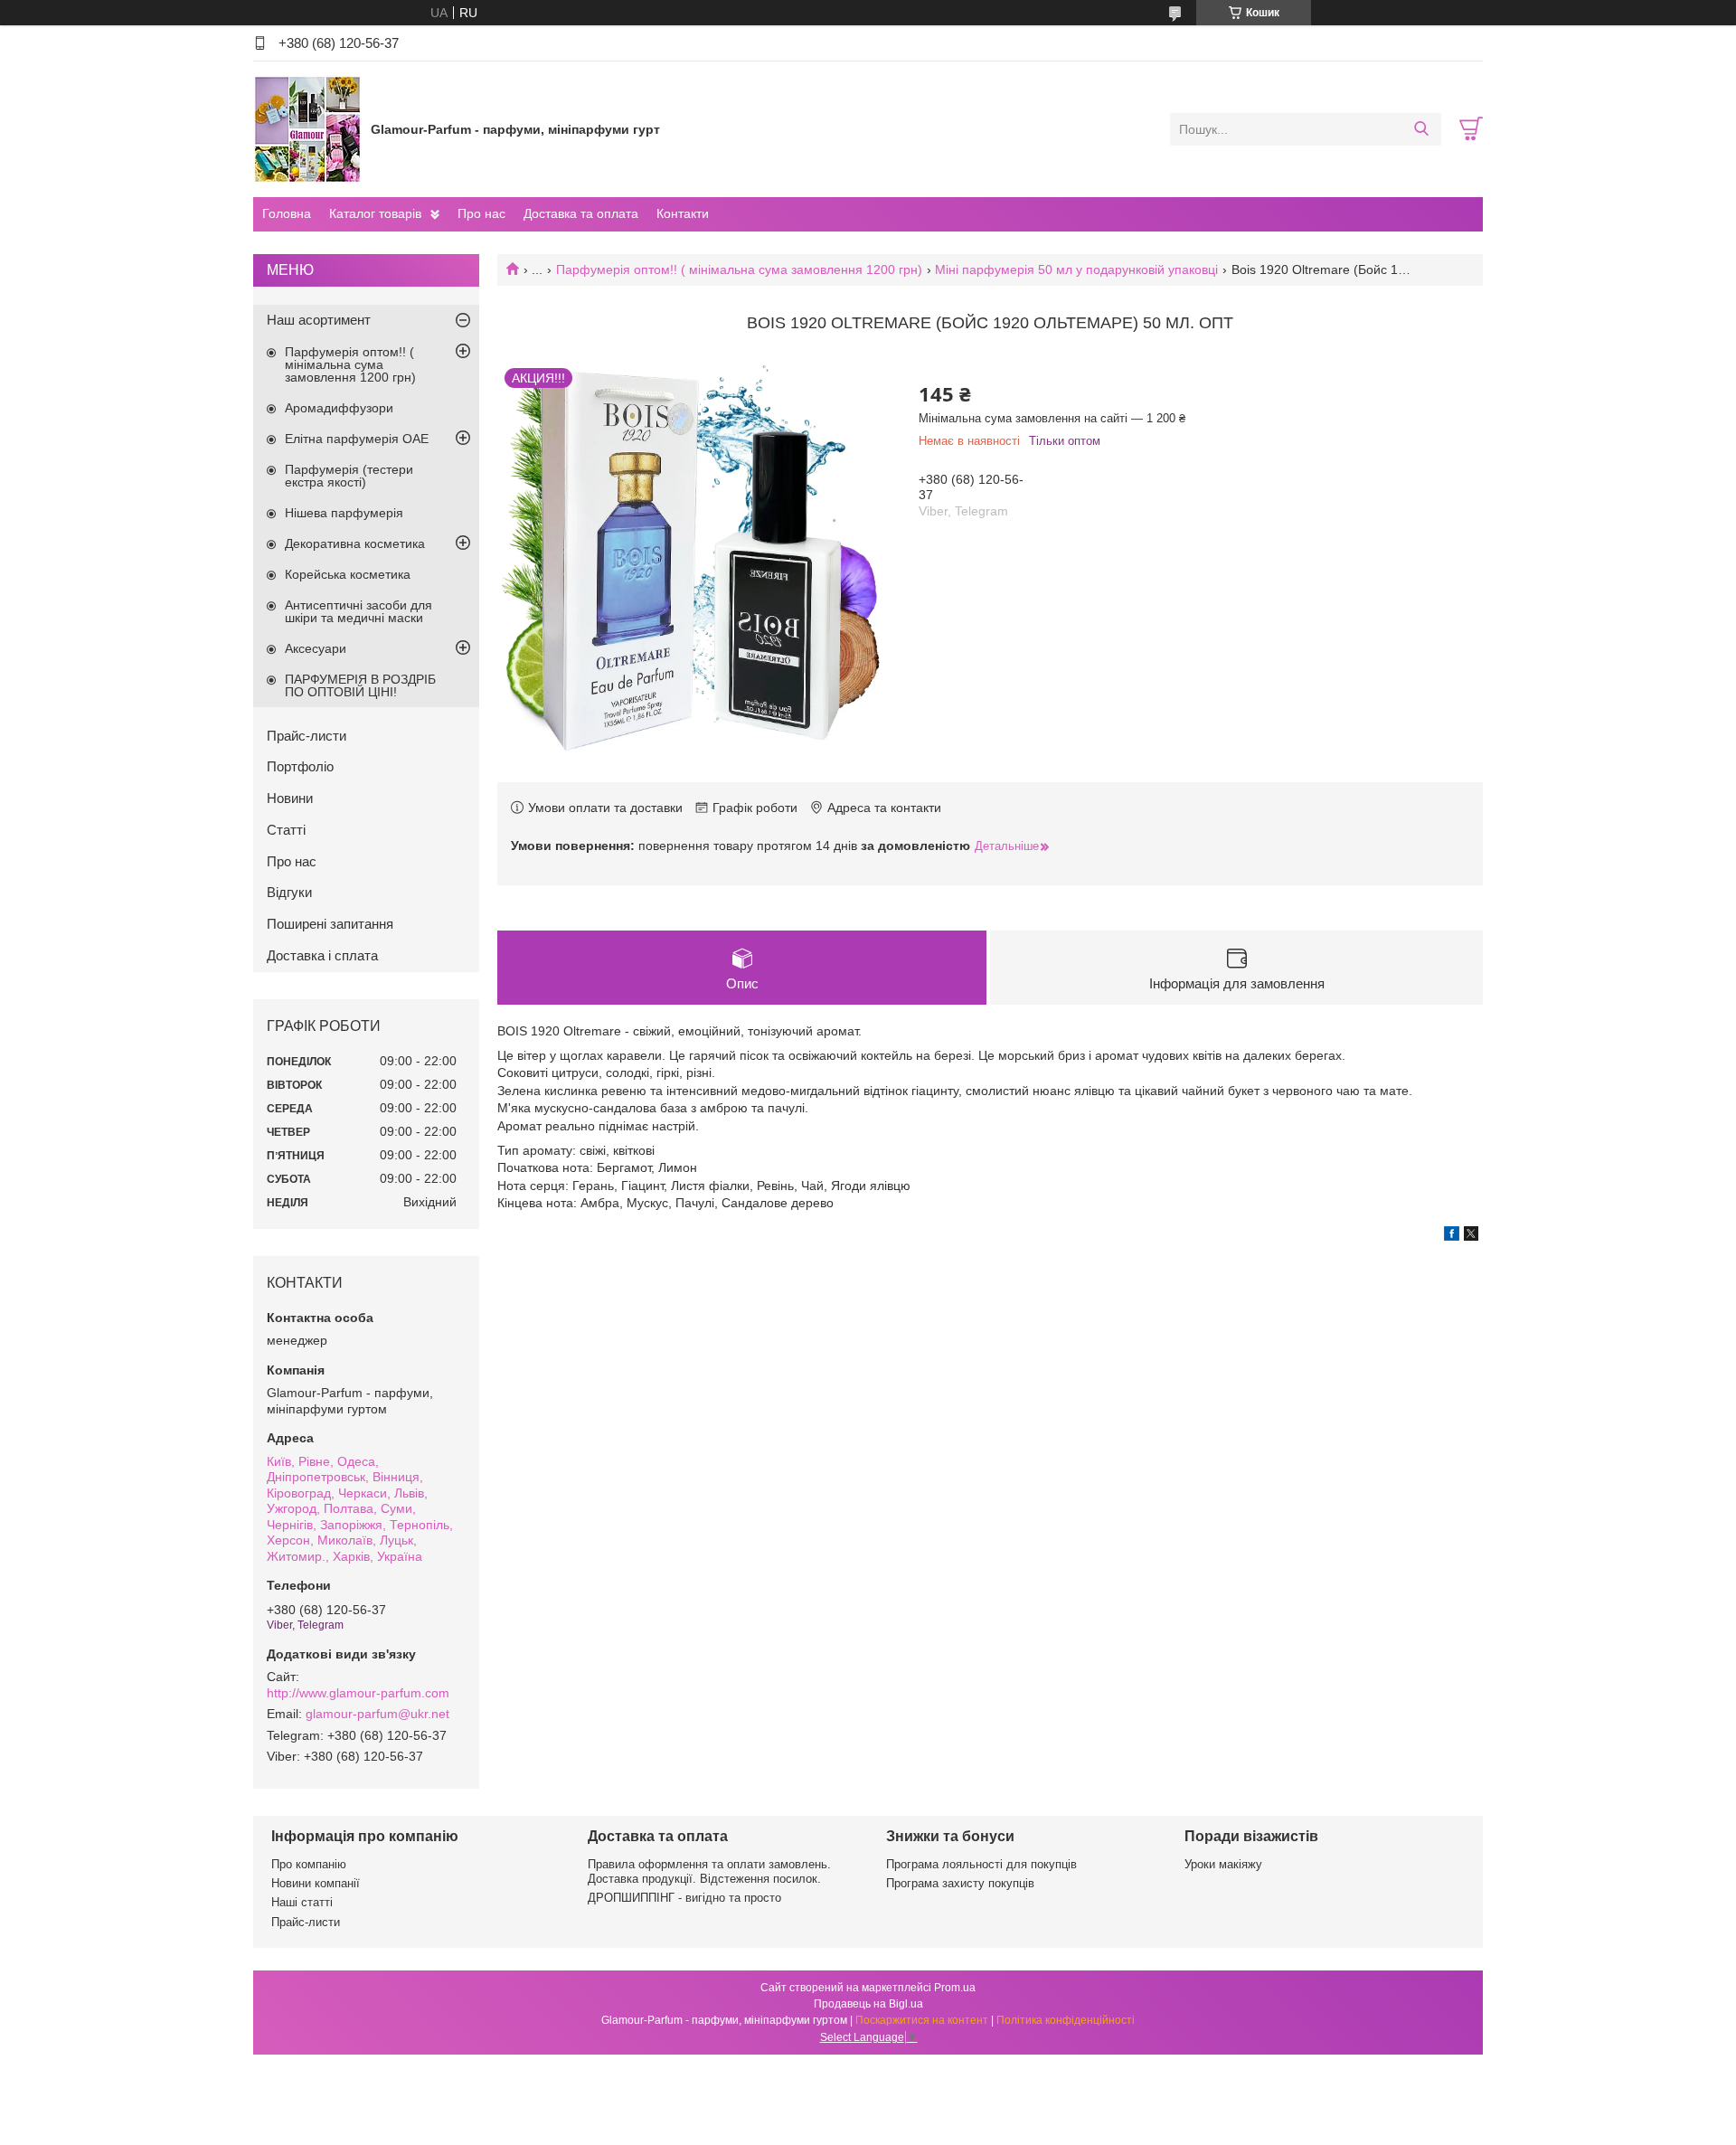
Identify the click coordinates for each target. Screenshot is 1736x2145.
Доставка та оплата (581, 213)
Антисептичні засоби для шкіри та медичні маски (359, 611)
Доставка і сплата (322, 955)
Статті (286, 830)
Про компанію (309, 1864)
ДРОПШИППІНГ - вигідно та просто (684, 1898)
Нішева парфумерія (344, 513)
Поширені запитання (330, 924)
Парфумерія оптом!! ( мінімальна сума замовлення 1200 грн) (739, 269)
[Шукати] (1421, 129)
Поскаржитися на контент (922, 2020)
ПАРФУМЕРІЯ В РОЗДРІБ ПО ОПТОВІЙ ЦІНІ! (360, 685)
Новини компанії (316, 1883)
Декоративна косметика (355, 543)
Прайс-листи (307, 736)
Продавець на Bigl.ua (868, 2004)
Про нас (481, 213)
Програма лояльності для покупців (981, 1864)
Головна (287, 213)
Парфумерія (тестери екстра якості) (349, 476)
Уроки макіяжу (1223, 1864)
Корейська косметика (348, 574)
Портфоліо (300, 766)
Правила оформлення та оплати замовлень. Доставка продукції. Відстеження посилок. (709, 1871)
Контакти (683, 213)
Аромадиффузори (339, 408)
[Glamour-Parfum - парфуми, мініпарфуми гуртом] (307, 128)
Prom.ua (955, 1988)
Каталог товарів (375, 213)
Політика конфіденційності (1066, 2020)
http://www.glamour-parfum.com (358, 1693)
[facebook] (1452, 1236)
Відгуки (289, 892)
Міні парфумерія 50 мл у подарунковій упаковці (1076, 269)
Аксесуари (316, 648)
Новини (290, 798)
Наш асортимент (319, 320)
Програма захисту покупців (960, 1883)
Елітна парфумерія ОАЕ (357, 439)
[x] (1471, 1236)
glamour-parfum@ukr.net (377, 1714)
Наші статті (302, 1902)
